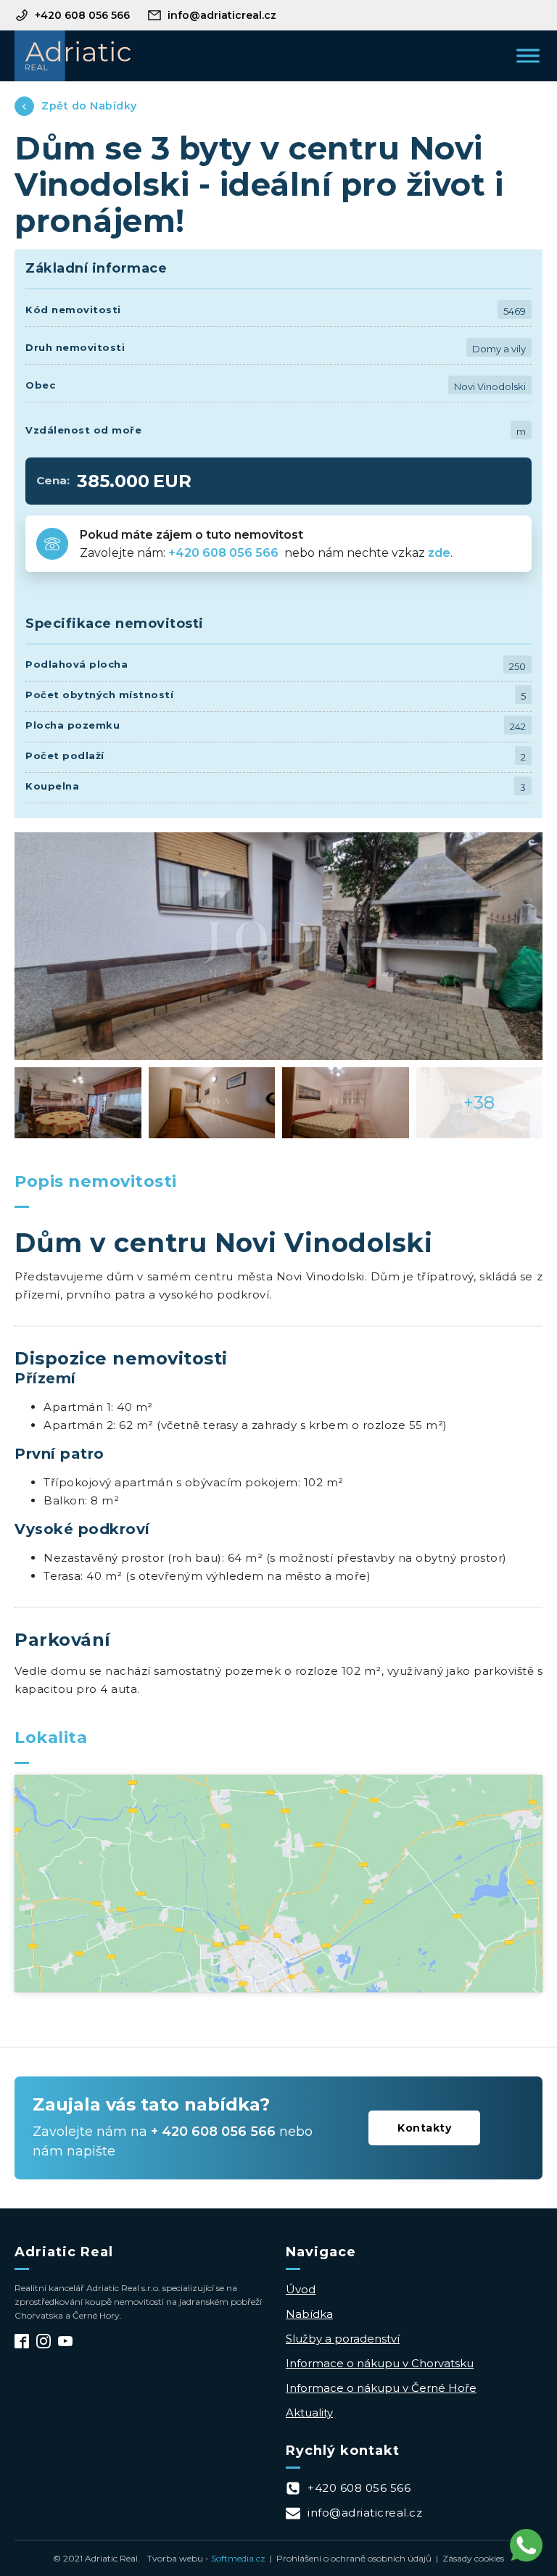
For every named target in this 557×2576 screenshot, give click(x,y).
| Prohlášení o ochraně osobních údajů (348, 2558)
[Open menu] (528, 56)
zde (439, 553)
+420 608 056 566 (225, 553)
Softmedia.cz (238, 2558)
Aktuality (309, 2413)
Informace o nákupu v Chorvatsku (380, 2363)
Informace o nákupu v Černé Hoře (381, 2388)
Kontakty (424, 2128)
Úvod (301, 2289)
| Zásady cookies (468, 2558)
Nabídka (309, 2314)
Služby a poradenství (343, 2339)
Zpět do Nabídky (89, 106)
